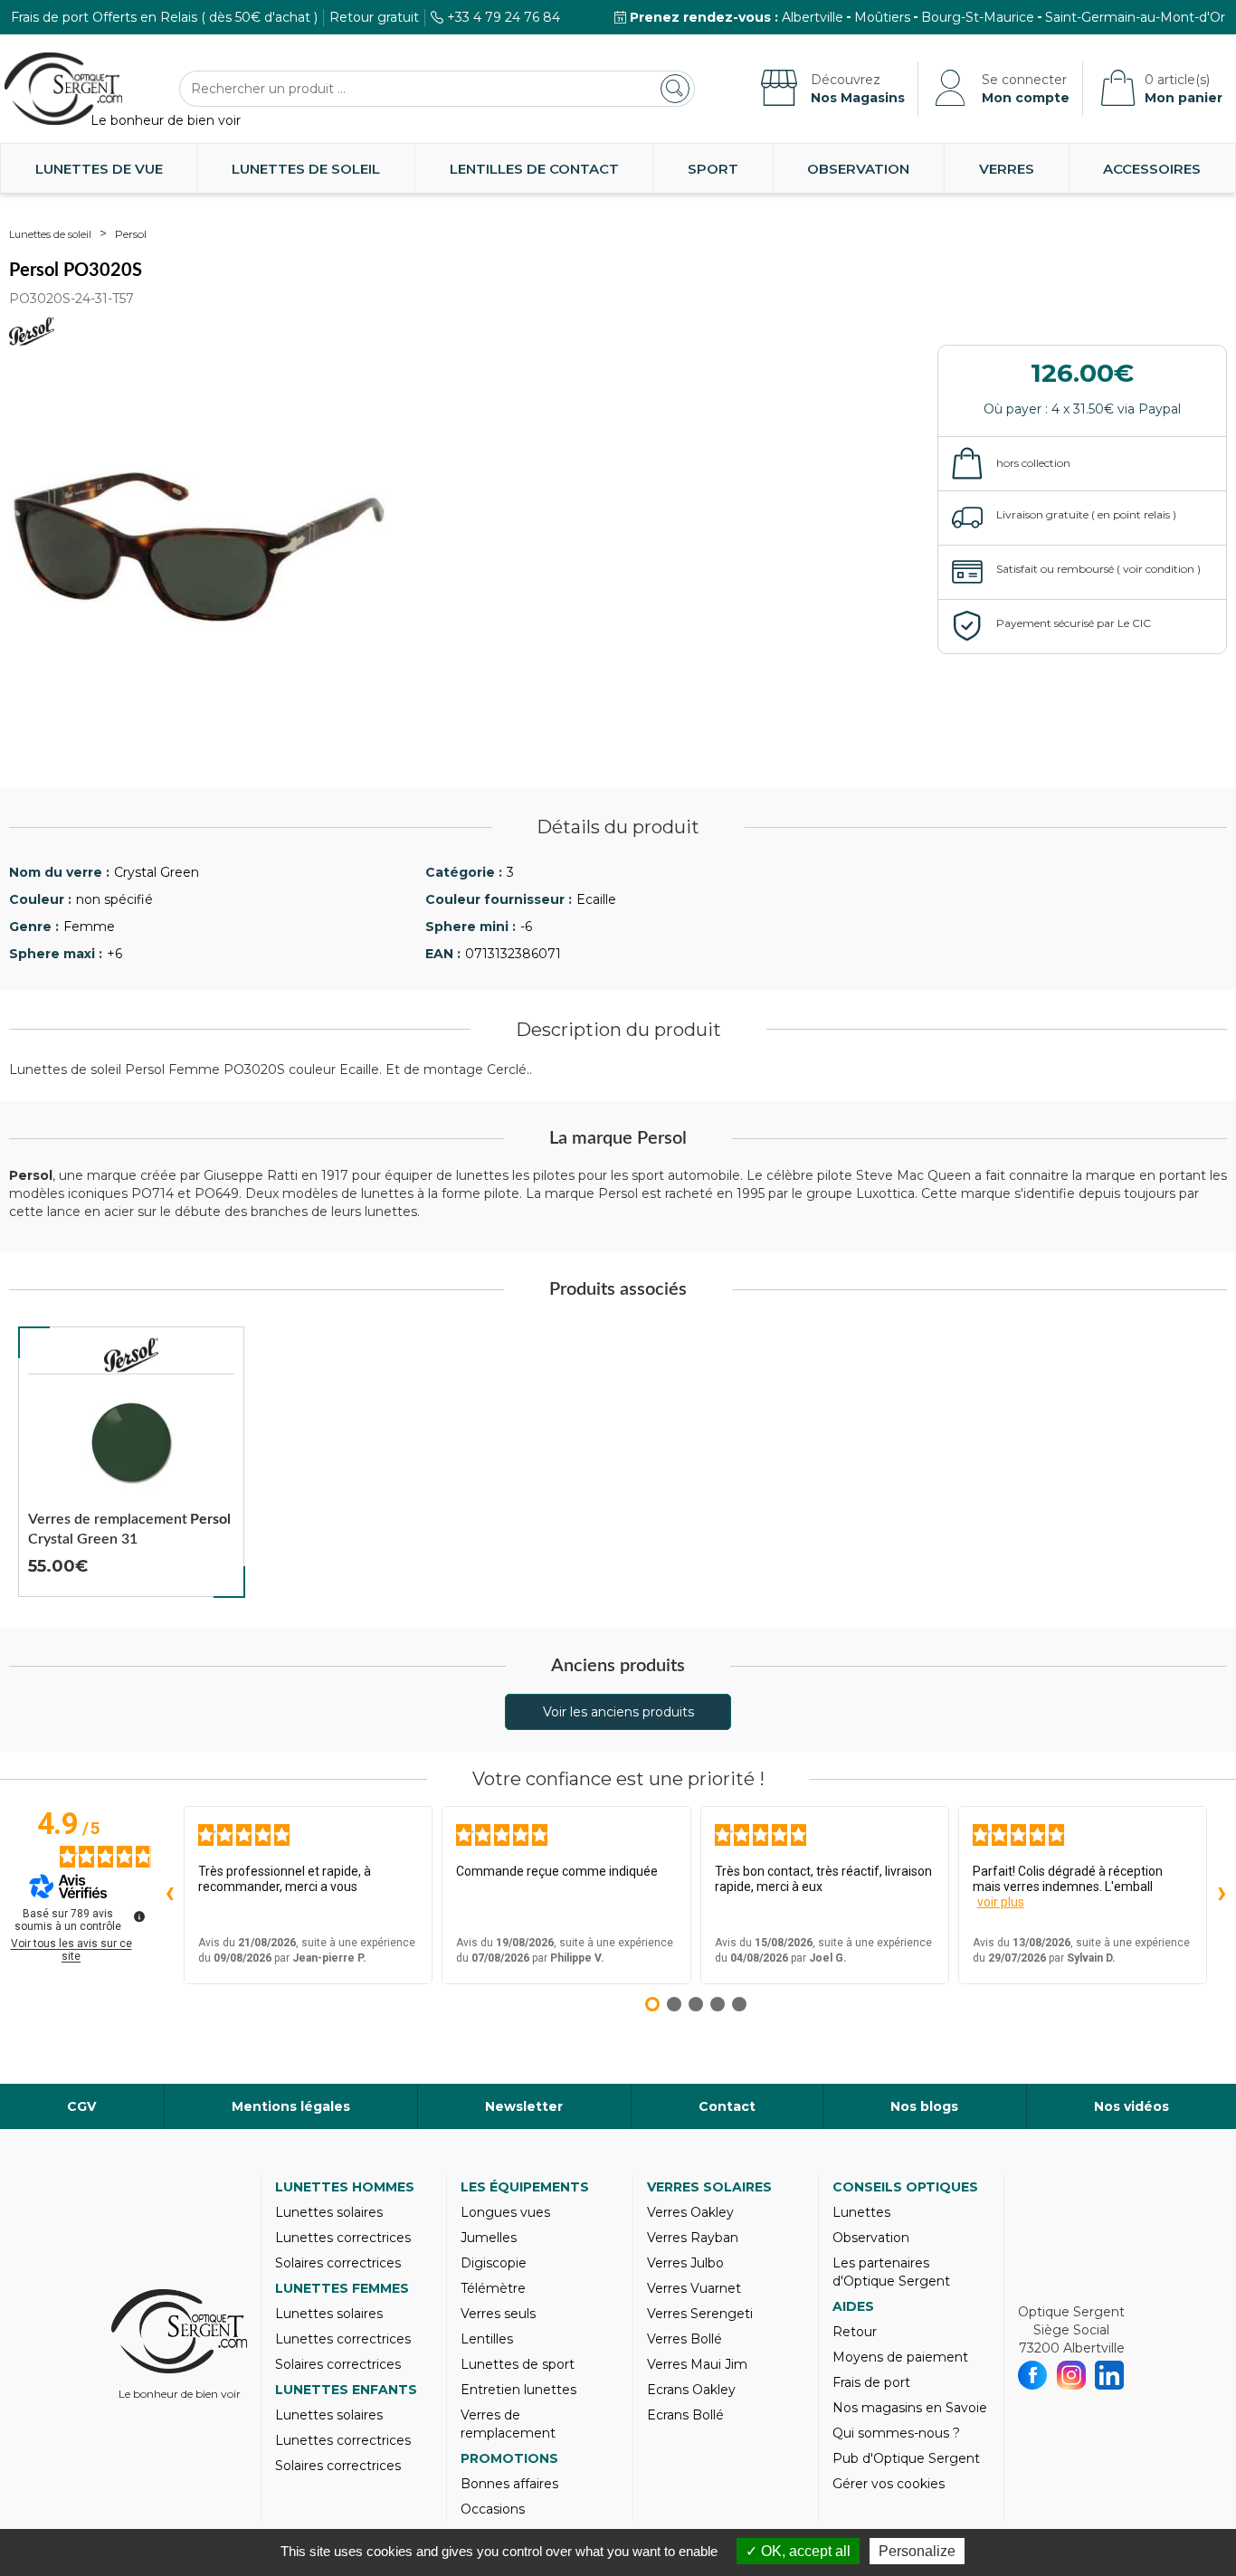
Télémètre (493, 2288)
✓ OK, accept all (798, 2551)
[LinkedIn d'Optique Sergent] (1110, 2375)
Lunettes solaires (329, 2212)
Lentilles (487, 2339)
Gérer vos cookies (889, 2484)
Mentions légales (291, 2106)
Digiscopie (494, 2263)
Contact (727, 2106)
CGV (81, 2106)
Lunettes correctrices (343, 2238)
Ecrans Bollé (685, 2415)
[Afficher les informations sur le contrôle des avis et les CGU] (139, 1916)
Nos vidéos (1131, 2106)
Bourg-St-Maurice (978, 17)
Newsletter (524, 2106)
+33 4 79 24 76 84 (504, 17)
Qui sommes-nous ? (896, 2433)
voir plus (1001, 1902)
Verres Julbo (685, 2263)
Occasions (493, 2509)
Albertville (813, 17)
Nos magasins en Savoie (910, 2408)
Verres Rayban (693, 2238)
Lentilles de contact (534, 169)
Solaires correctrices (338, 2263)
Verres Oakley (690, 2212)
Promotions (509, 2458)
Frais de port (871, 2382)
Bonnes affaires (509, 2484)
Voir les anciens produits (618, 1712)
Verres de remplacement (508, 2424)
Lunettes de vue (99, 169)
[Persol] (131, 1355)
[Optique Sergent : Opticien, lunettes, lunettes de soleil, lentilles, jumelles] (63, 89)
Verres (1007, 169)
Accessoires (1152, 169)
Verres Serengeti (700, 2314)
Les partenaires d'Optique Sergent (891, 2272)
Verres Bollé (685, 2339)
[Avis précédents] (169, 1895)
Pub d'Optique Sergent (906, 2458)
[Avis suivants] (1222, 1895)
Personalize (917, 2551)
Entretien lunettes (518, 2390)
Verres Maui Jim (697, 2364)
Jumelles (489, 2238)
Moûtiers (882, 17)
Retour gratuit (374, 17)
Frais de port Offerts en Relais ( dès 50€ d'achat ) (164, 17)
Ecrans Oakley (691, 2390)
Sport (713, 169)
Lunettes (861, 2212)
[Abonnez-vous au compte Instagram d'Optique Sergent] (1072, 2375)
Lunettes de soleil (306, 169)
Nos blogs (924, 2106)
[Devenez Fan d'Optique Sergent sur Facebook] (1033, 2375)
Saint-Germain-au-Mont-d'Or (1135, 17)
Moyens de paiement (900, 2357)
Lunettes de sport (518, 2364)
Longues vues (505, 2212)
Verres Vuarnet (694, 2288)
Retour (855, 2332)
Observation (858, 169)
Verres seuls (498, 2314)
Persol (131, 234)
